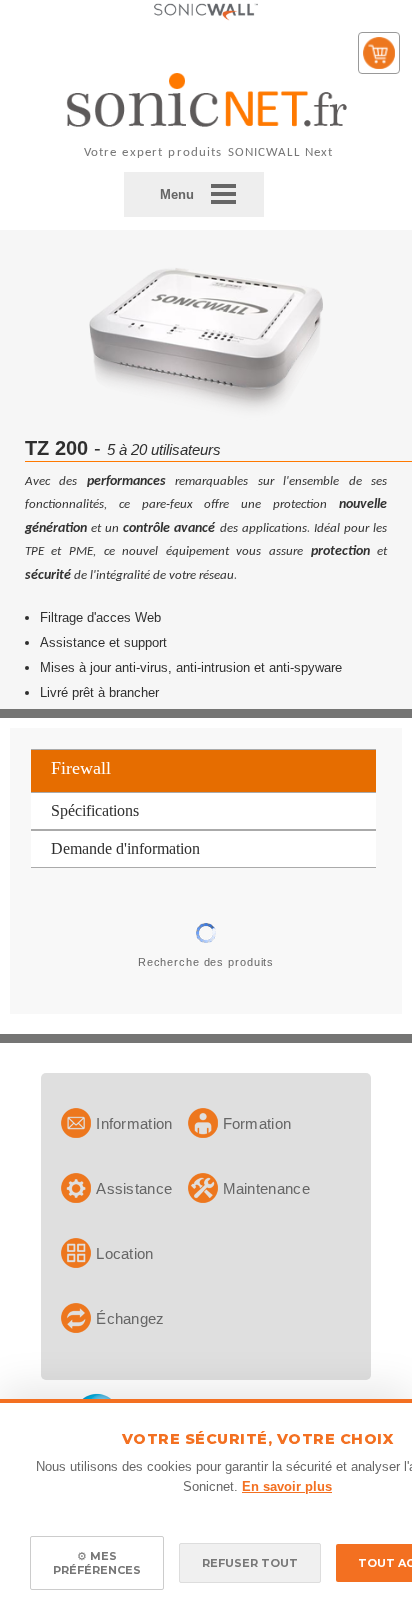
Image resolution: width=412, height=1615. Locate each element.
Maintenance (266, 1188)
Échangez (130, 1318)
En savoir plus (287, 1486)
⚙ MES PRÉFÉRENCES (97, 1563)
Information (134, 1123)
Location (124, 1253)
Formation (257, 1123)
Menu (177, 194)
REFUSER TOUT (250, 1563)
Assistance (134, 1188)
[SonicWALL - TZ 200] (206, 417)
